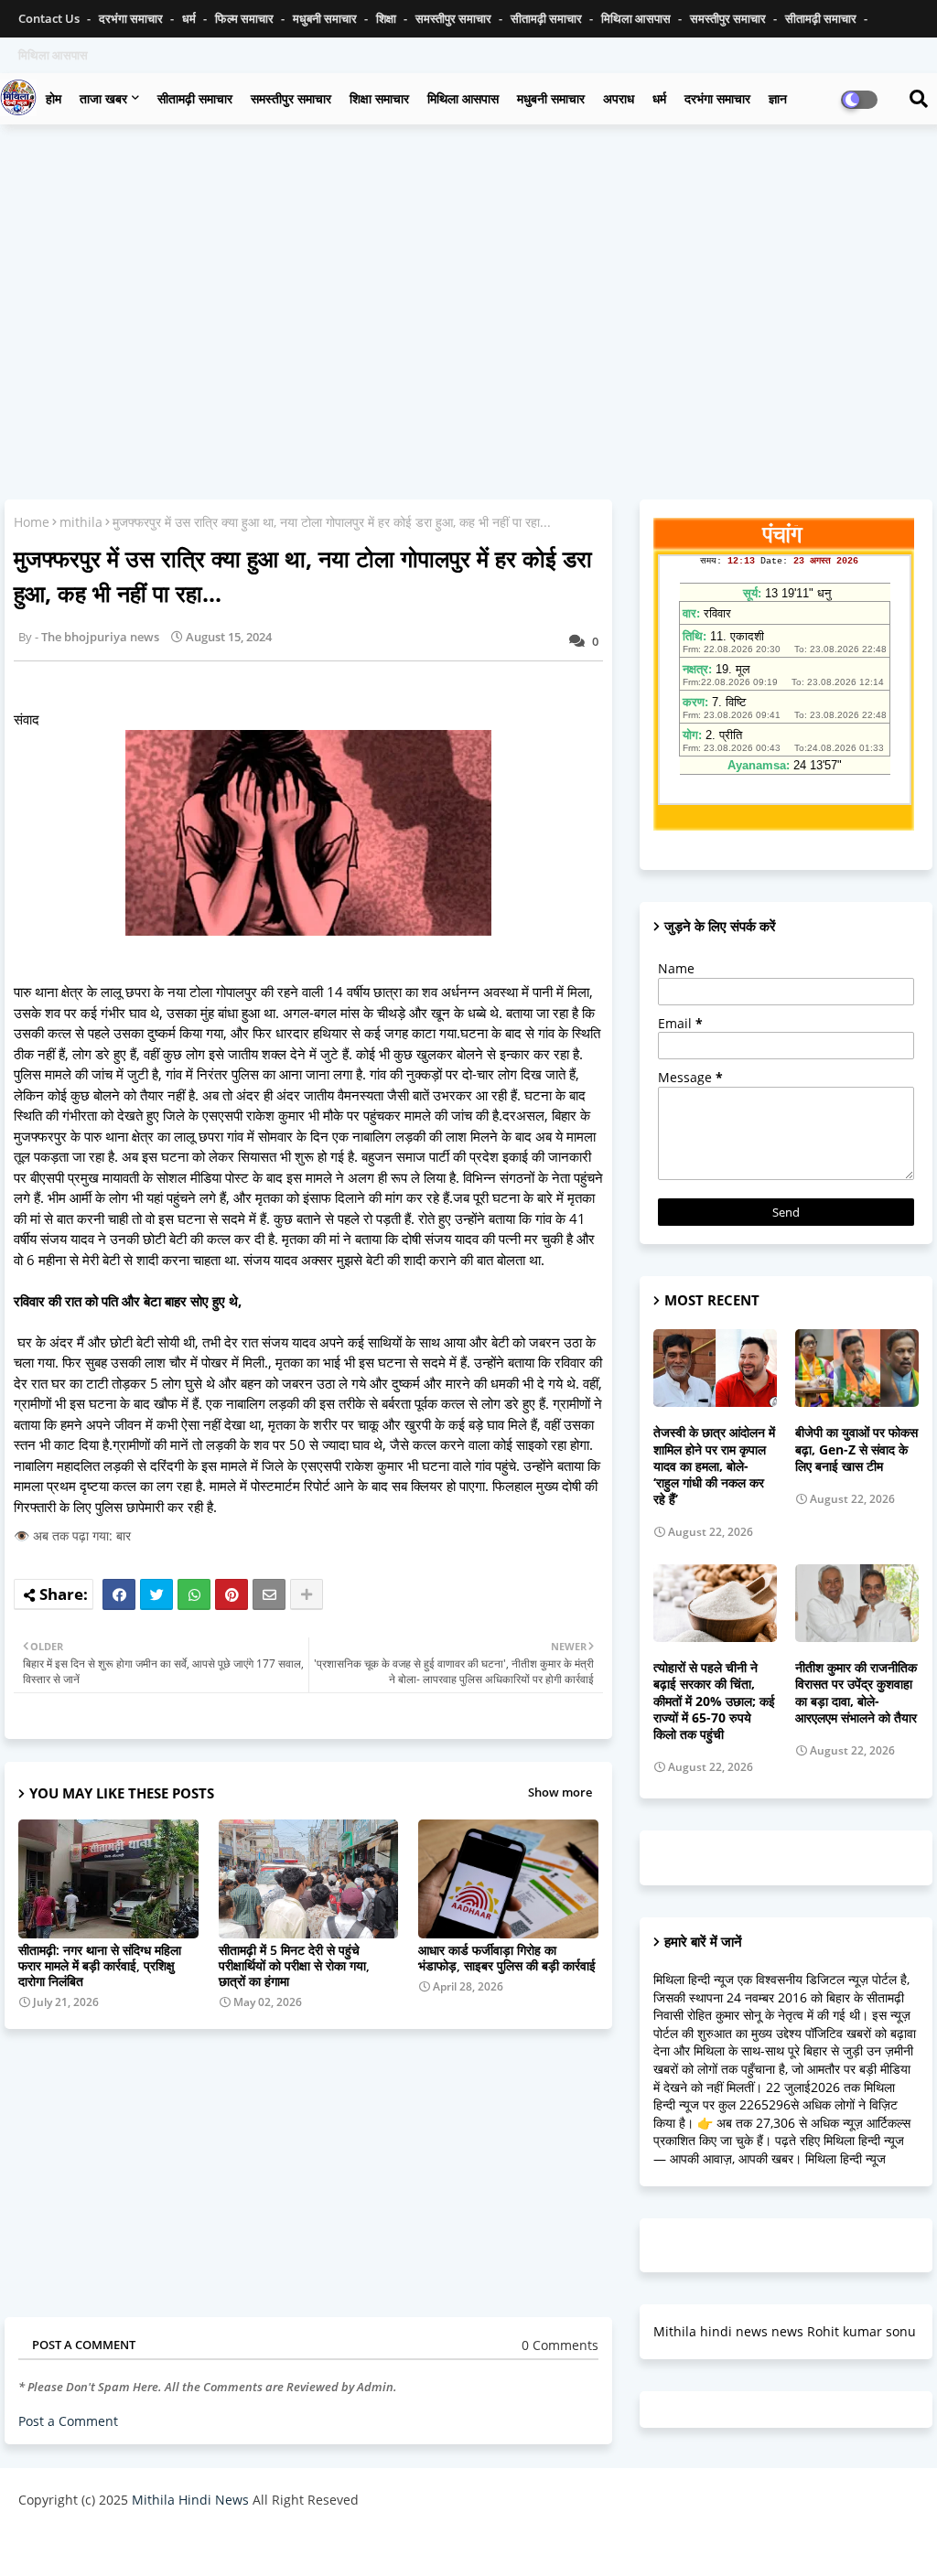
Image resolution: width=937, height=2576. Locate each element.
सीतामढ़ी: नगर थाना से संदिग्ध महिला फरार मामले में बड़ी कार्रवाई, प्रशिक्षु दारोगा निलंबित (100, 1965)
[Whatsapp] (194, 1594)
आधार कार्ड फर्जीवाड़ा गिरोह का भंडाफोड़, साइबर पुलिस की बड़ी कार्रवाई (507, 1958)
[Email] (269, 1594)
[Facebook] (119, 1594)
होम (54, 98)
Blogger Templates (149, 2544)
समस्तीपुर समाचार (455, 18)
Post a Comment (68, 2421)
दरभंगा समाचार (132, 18)
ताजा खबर (103, 98)
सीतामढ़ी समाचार (548, 18)
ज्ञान (778, 98)
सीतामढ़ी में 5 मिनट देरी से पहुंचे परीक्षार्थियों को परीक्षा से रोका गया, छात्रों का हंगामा (294, 1965)
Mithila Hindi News (190, 2500)
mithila (81, 522)
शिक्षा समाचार (379, 98)
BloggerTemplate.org (376, 2544)
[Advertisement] (468, 271)
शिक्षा (388, 18)
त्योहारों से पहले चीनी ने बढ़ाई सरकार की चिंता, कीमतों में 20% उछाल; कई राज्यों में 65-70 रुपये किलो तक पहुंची (714, 1701)
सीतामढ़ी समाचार (195, 98)
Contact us (50, 18)
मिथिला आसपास (637, 18)
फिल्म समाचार (246, 18)
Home (32, 522)
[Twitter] (156, 1594)
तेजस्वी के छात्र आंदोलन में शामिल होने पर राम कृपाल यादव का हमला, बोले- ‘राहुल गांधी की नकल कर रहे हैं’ (714, 1466)
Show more (560, 1792)
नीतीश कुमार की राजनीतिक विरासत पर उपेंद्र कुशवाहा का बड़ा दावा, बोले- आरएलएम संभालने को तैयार (856, 1693)
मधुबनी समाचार (326, 18)
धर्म (190, 18)
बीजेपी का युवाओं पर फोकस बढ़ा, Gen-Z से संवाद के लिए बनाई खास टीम (856, 1449)
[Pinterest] (232, 1594)
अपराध (619, 98)
